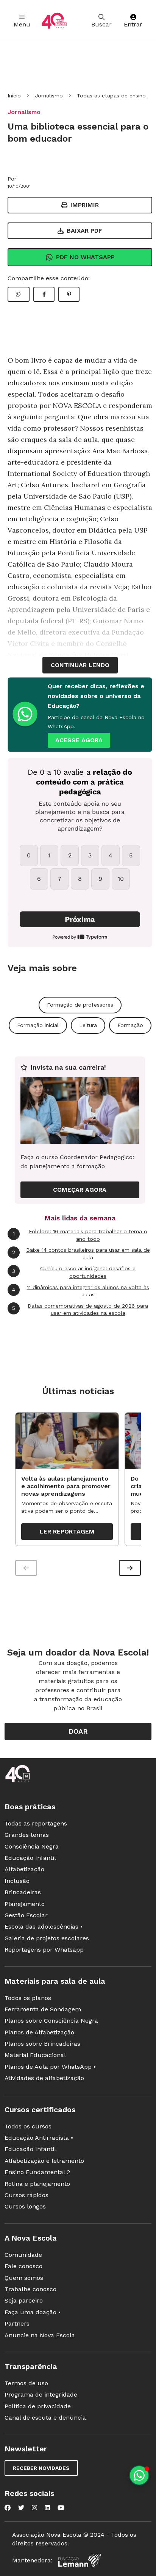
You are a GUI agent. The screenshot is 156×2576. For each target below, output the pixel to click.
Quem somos (24, 2278)
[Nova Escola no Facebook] (8, 2508)
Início (14, 96)
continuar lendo (80, 665)
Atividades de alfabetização (44, 2078)
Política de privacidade (38, 2406)
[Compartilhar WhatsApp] (19, 294)
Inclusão (17, 1881)
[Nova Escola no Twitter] (21, 2508)
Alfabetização (24, 1869)
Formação (130, 1025)
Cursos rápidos (27, 2195)
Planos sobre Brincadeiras (42, 2044)
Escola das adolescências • (44, 1927)
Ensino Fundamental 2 (37, 2172)
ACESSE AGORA (79, 740)
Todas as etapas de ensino (111, 96)
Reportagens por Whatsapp (44, 1950)
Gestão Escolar (26, 1915)
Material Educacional (35, 2055)
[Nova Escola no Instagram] (34, 2508)
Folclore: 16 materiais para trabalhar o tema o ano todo (80, 1235)
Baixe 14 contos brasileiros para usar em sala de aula (81, 1254)
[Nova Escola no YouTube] (61, 2508)
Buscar (101, 24)
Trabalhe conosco (30, 2289)
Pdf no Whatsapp (85, 257)
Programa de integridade (41, 2395)
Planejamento (25, 1904)
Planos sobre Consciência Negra (51, 2021)
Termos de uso (26, 2383)
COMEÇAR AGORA (80, 1190)
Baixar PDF (84, 231)
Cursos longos (25, 2206)
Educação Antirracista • (39, 2138)
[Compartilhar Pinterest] (69, 294)
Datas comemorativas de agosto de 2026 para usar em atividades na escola (80, 1310)
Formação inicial (38, 1025)
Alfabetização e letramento (44, 2161)
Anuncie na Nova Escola (40, 2335)
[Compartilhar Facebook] (44, 294)
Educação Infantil (30, 1858)
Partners (17, 2323)
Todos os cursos (28, 2126)
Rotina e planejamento (37, 2184)
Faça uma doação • (33, 2312)
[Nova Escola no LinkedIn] (47, 2508)
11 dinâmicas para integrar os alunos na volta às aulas (81, 1291)
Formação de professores (80, 1005)
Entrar (133, 24)
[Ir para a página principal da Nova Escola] (54, 21)
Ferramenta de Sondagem (43, 2009)
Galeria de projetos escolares (47, 1938)
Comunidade (23, 2255)
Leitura (88, 1025)
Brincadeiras (23, 1892)
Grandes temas (27, 1835)
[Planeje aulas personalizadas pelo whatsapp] (139, 2475)
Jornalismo (49, 96)
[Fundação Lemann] (80, 2560)
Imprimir (85, 205)
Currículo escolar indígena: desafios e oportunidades (74, 1272)
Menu (22, 24)
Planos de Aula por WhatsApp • (50, 2067)
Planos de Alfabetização (39, 2032)
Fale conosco (23, 2266)
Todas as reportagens (36, 1823)
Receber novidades (41, 2468)
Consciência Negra (32, 1846)
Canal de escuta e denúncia (45, 2418)
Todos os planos (28, 1998)
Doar (78, 1731)
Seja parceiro (24, 2300)
